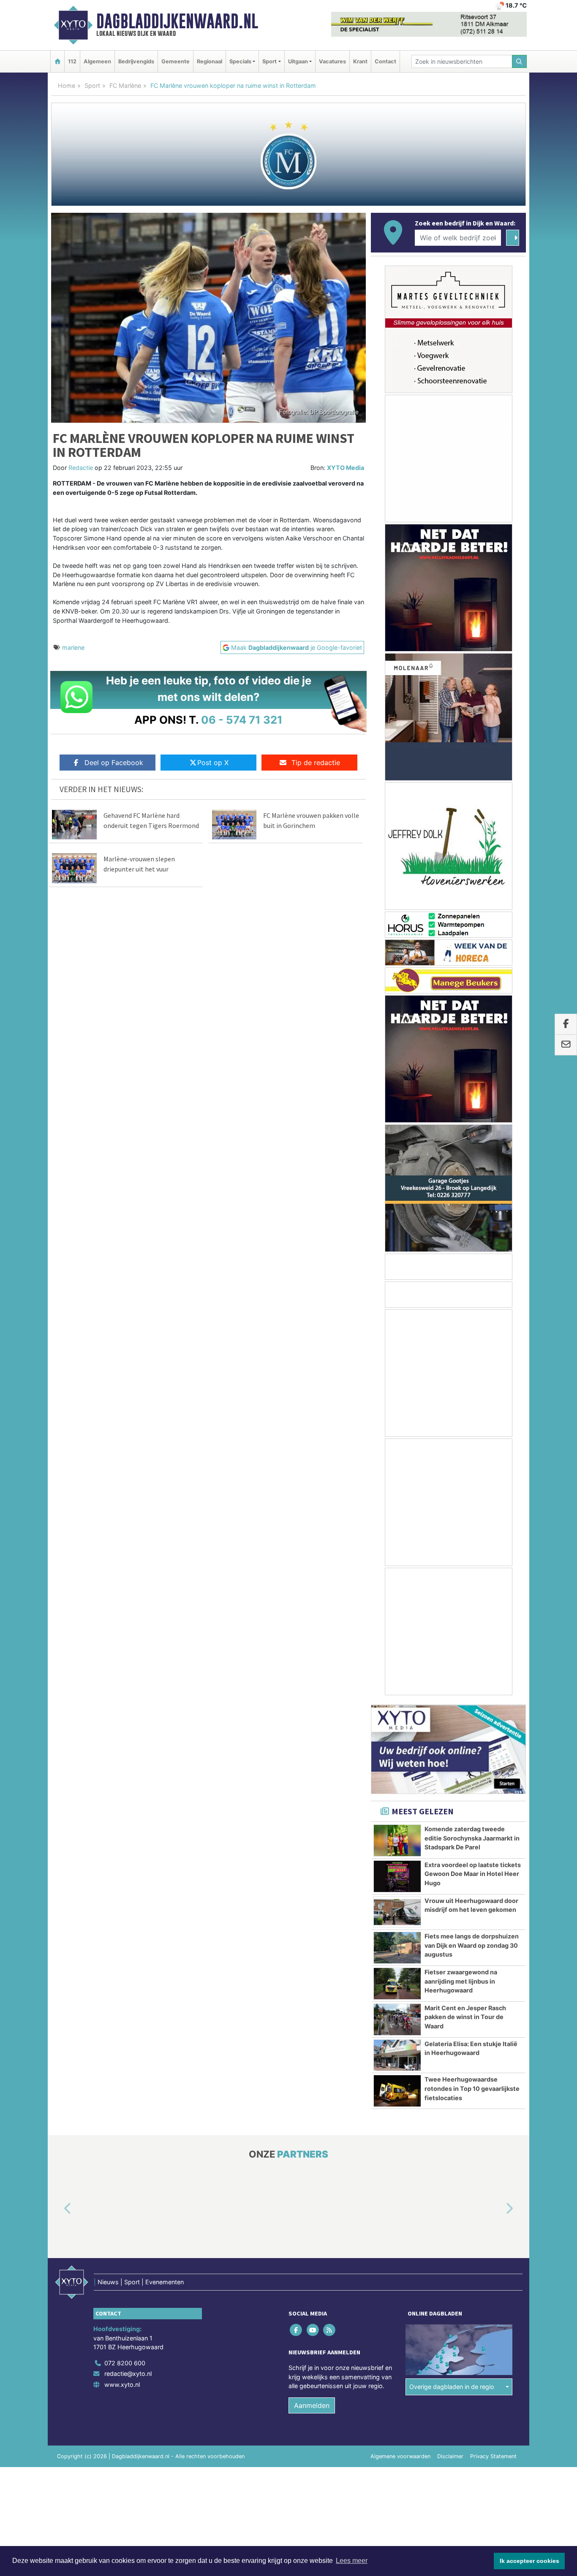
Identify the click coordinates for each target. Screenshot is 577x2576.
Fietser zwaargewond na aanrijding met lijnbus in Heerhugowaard (461, 1981)
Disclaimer (450, 2456)
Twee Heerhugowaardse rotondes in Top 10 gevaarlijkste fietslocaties (472, 2088)
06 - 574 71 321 (242, 720)
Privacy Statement (493, 2456)
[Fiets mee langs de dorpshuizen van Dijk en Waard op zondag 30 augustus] (397, 1948)
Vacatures (332, 61)
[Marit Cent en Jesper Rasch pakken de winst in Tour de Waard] (397, 2020)
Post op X (213, 763)
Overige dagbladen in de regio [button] (452, 2387)
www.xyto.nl (122, 2385)
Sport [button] (269, 61)
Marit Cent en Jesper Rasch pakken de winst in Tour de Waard (465, 2017)
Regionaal (210, 61)
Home (67, 86)
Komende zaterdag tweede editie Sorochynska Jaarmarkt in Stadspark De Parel (472, 1838)
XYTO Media (346, 468)
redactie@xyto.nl (128, 2374)
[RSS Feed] (330, 2330)
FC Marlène (125, 86)
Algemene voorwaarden (400, 2456)
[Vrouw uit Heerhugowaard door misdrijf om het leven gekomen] (397, 1912)
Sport (92, 86)
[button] (58, 2209)
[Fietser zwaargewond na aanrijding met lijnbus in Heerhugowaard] (397, 1984)
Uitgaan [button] (298, 61)
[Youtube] (313, 2330)
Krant (360, 61)
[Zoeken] (520, 61)
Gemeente (176, 61)
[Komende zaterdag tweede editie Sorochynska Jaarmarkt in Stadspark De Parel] (397, 1840)
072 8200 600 (125, 2363)
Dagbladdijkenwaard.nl (177, 21)
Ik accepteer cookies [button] (529, 2561)
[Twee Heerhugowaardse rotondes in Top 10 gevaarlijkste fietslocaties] (397, 2091)
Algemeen (97, 61)
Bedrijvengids (136, 61)
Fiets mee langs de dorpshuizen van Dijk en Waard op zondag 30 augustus (472, 1945)
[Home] (57, 61)
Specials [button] (240, 61)
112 (72, 61)
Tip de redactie (316, 763)
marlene (73, 647)
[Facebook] (297, 2330)
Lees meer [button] (352, 2561)
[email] (566, 1045)
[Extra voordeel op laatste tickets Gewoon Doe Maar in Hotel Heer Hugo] (397, 1876)
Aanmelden (312, 2405)
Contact (385, 61)
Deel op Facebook (114, 763)
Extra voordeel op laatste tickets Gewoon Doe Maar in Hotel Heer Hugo (473, 1874)
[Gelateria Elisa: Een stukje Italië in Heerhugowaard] (397, 2055)
